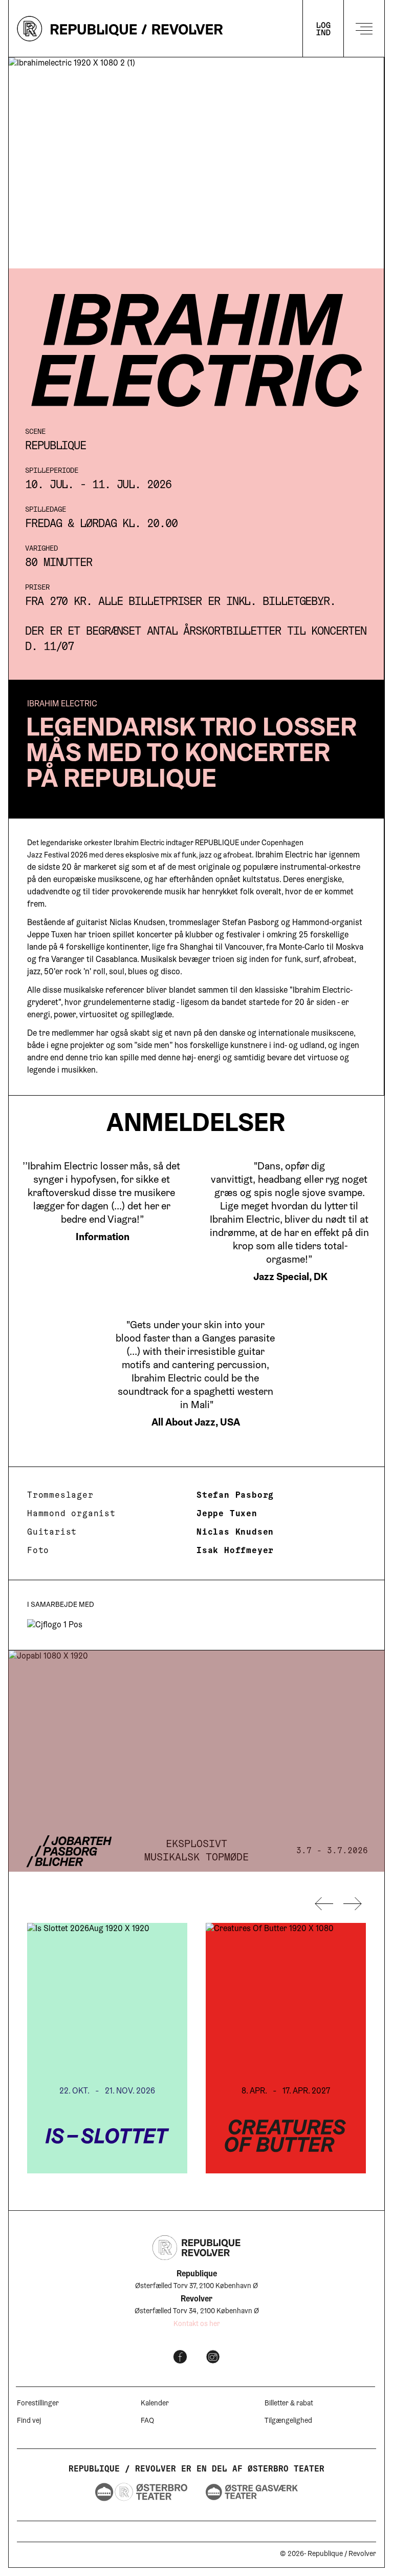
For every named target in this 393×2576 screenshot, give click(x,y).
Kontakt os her (197, 2324)
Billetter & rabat (289, 2404)
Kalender (155, 2404)
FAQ (147, 2421)
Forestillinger (38, 2404)
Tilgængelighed (288, 2421)
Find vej (29, 2421)
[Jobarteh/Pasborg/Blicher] (196, 1761)
